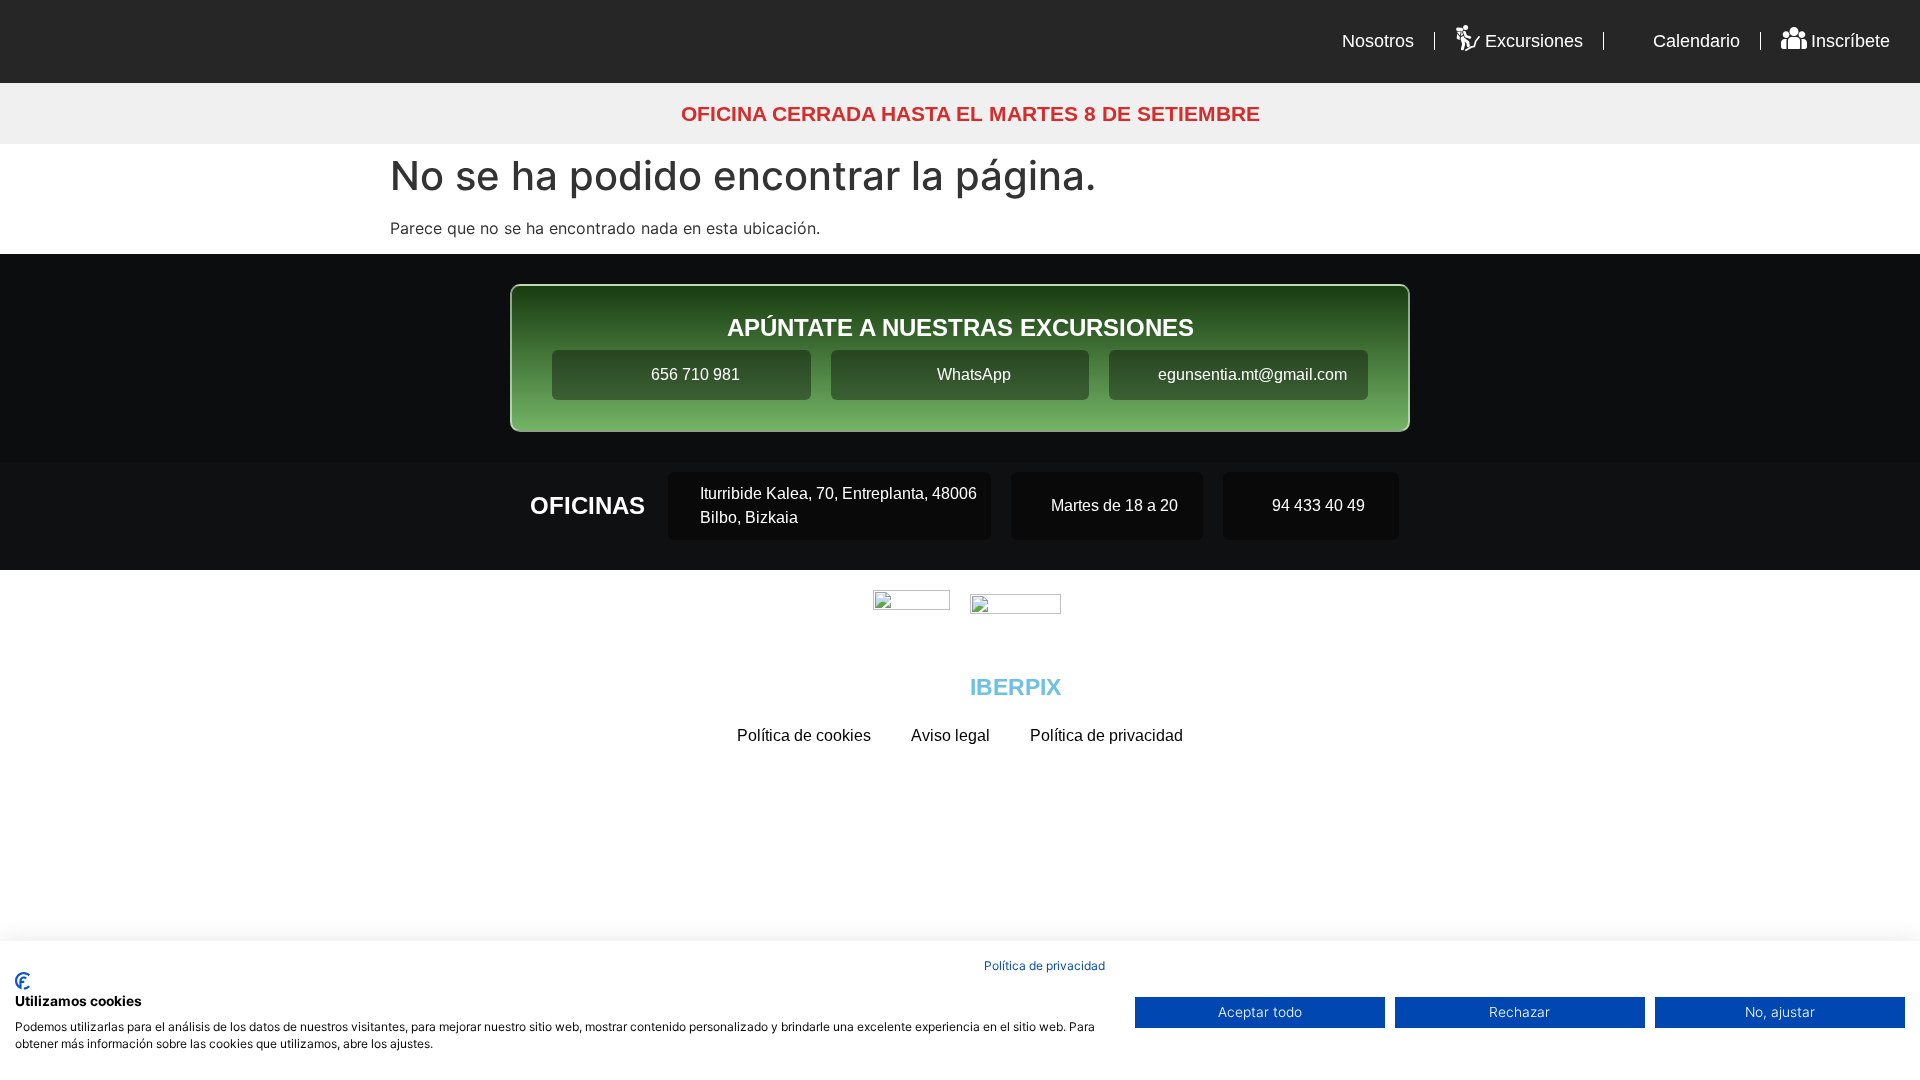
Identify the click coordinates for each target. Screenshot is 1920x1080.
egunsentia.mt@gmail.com (1252, 374)
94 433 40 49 (1318, 505)
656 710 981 (695, 374)
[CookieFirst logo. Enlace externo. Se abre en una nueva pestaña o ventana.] (22, 981)
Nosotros (1378, 41)
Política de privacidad (1106, 735)
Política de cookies (804, 735)
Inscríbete (1850, 41)
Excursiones (1534, 41)
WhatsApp (974, 374)
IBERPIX (1015, 687)
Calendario (1696, 41)
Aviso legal (950, 735)
